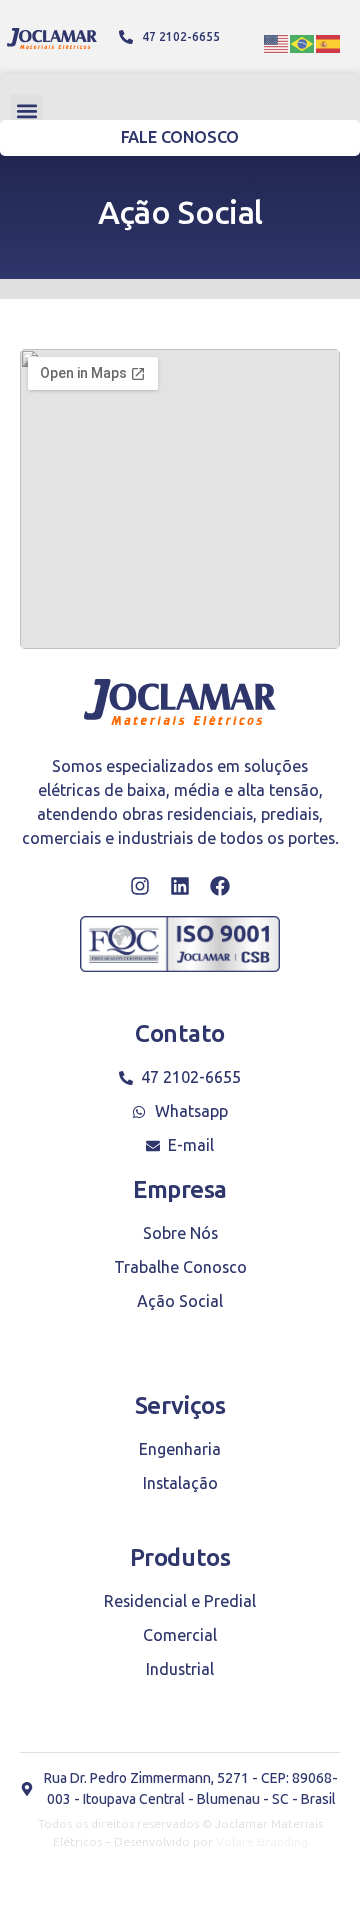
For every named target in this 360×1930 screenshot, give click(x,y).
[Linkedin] (180, 886)
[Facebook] (220, 886)
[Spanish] (329, 42)
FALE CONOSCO (180, 137)
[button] (26, 110)
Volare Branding (262, 1842)
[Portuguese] (303, 42)
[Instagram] (140, 886)
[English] (277, 42)
